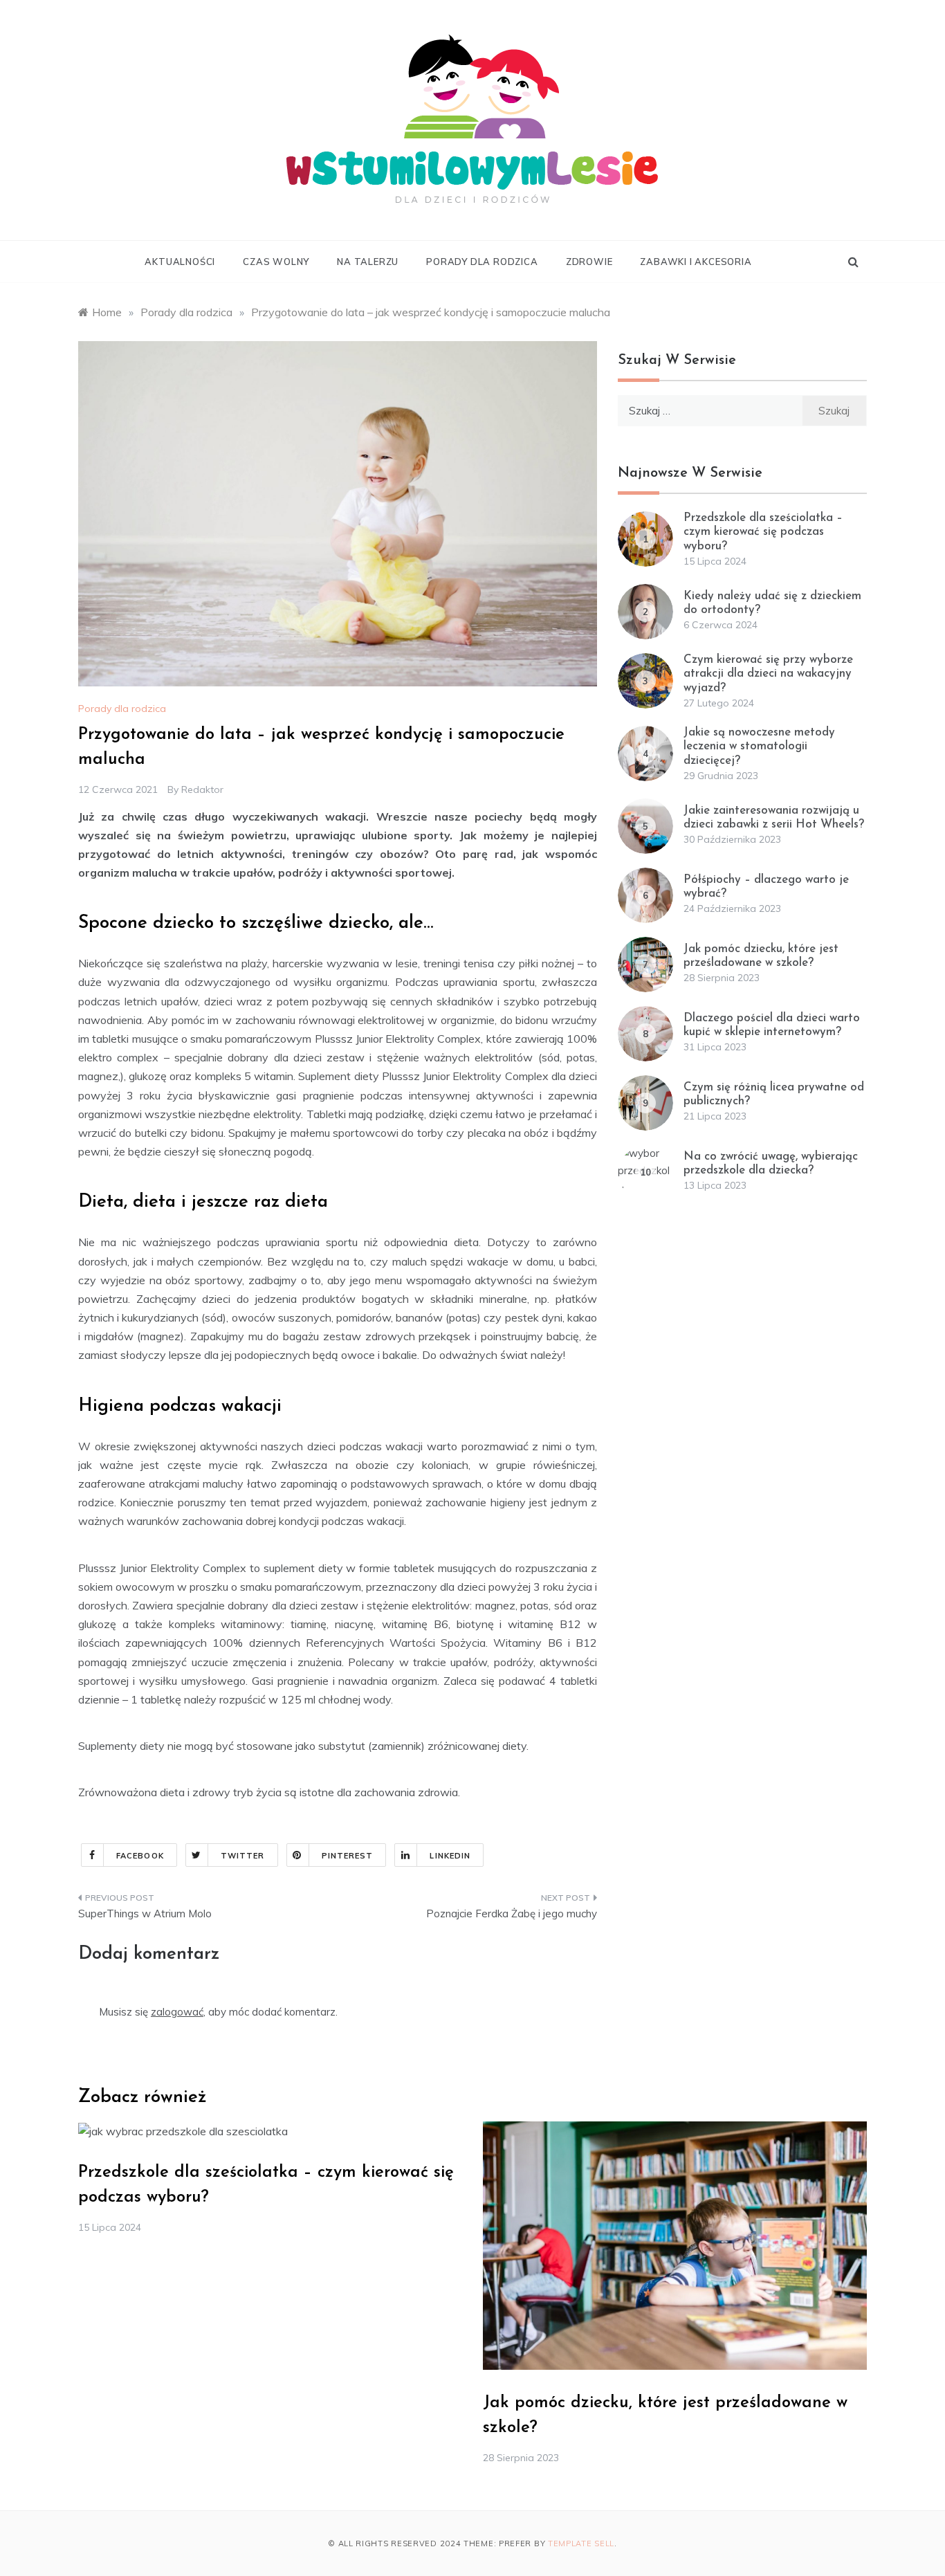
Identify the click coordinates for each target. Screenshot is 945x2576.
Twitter (243, 1856)
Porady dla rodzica (482, 262)
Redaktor (202, 789)
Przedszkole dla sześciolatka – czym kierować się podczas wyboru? (763, 532)
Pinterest (348, 1856)
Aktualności (180, 262)
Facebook (140, 1856)
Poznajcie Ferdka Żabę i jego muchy (512, 1913)
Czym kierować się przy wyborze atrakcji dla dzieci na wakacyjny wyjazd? (768, 674)
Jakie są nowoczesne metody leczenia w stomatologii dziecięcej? (759, 747)
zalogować (177, 2012)
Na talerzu (368, 262)
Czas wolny (276, 262)
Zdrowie (589, 262)
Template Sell (581, 2543)
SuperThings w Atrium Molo (145, 1913)
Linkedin (450, 1856)
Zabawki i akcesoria (696, 262)
